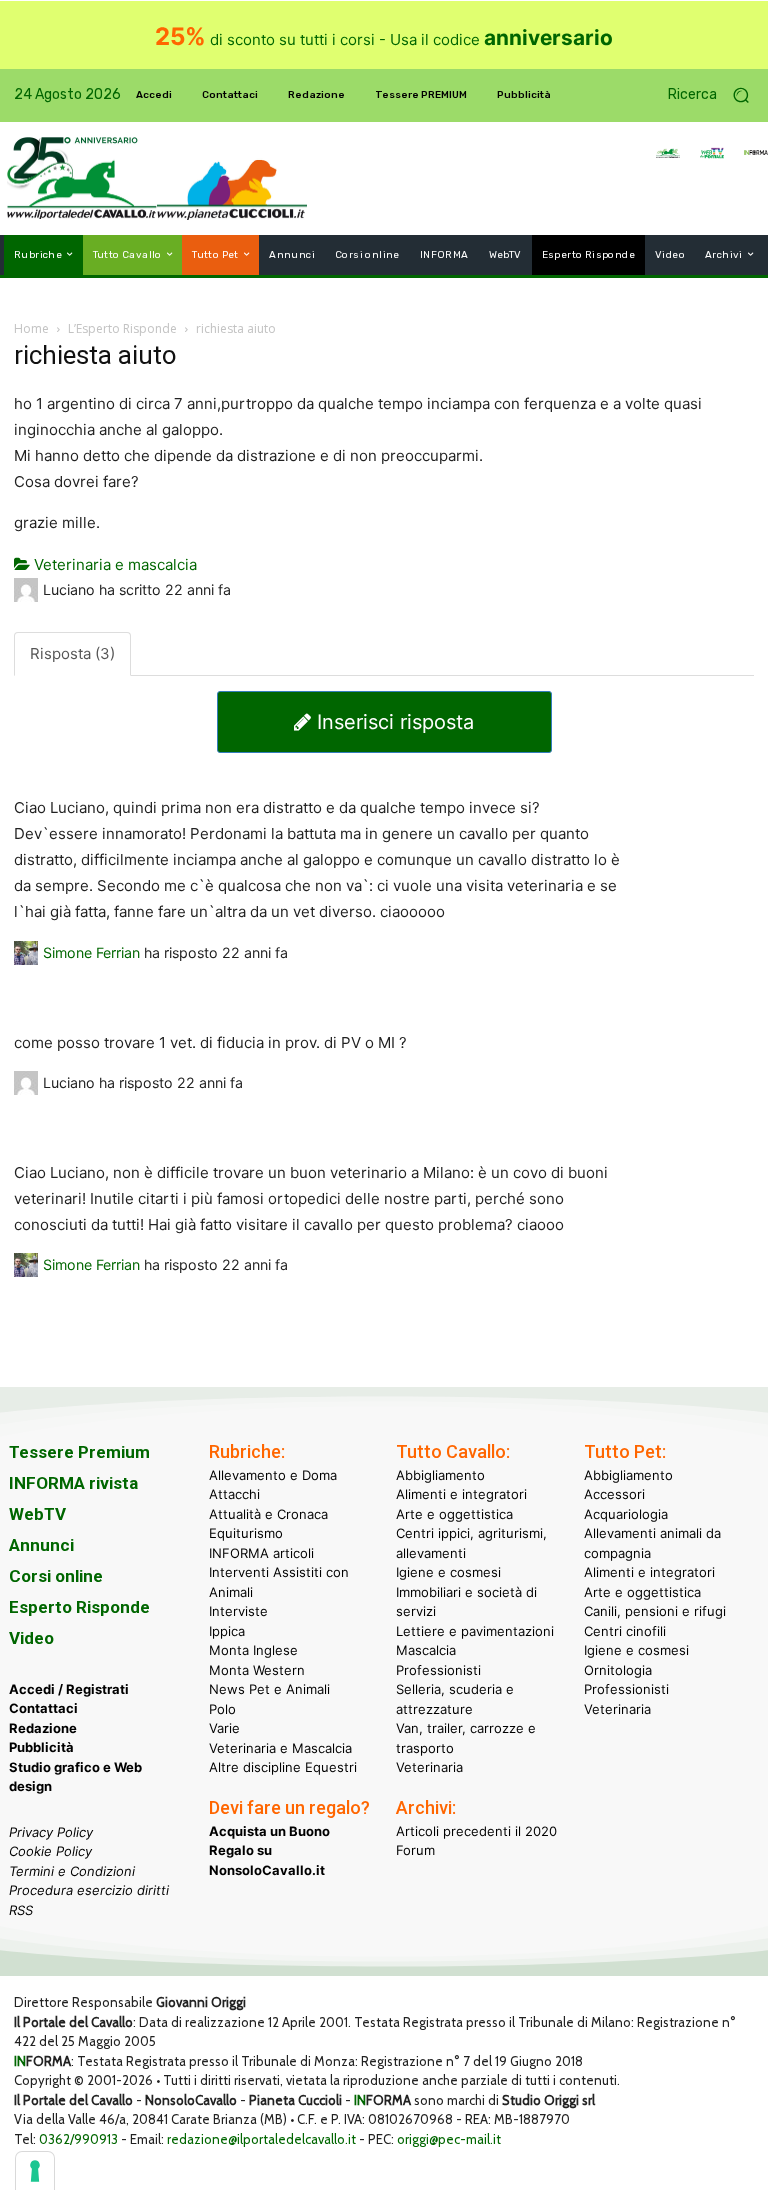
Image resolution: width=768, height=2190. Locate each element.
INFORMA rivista (73, 1483)
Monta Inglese (253, 1650)
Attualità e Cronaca (268, 1514)
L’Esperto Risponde (122, 328)
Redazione (43, 1728)
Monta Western (257, 1670)
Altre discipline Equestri (283, 1767)
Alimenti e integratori (461, 1494)
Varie (224, 1728)
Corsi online (56, 1576)
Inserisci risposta (392, 722)
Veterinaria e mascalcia (113, 564)
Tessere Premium (79, 1452)
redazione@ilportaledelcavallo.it (261, 2139)
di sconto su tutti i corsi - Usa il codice (384, 39)
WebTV (37, 1514)
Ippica (227, 1631)
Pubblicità (41, 1747)
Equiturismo (246, 1533)
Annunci (41, 1545)
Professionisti (438, 1670)
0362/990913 (78, 2139)
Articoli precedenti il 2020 (476, 1831)
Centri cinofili (625, 1631)
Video (31, 1638)
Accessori (614, 1494)
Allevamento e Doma (273, 1475)
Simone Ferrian (91, 952)
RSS (21, 1910)
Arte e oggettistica (454, 1514)
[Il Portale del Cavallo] (82, 178)
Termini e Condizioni (72, 1871)
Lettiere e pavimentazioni (475, 1631)
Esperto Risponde (79, 1607)
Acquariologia (626, 1514)
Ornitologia (618, 1670)
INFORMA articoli (261, 1553)
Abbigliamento (440, 1475)
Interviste (238, 1611)
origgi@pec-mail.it (449, 2139)
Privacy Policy (51, 1832)
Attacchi (234, 1494)
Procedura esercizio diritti (89, 1890)
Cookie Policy (50, 1851)
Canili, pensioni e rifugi (655, 1611)
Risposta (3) (72, 653)
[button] (716, 95)
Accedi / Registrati (69, 1689)
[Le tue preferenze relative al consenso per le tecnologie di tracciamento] (35, 2171)
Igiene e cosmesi (448, 1572)
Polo (222, 1709)
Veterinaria (429, 1767)
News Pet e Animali (269, 1689)
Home (31, 328)
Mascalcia (426, 1650)
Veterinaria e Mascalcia (280, 1748)
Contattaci (43, 1708)
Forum (415, 1850)
